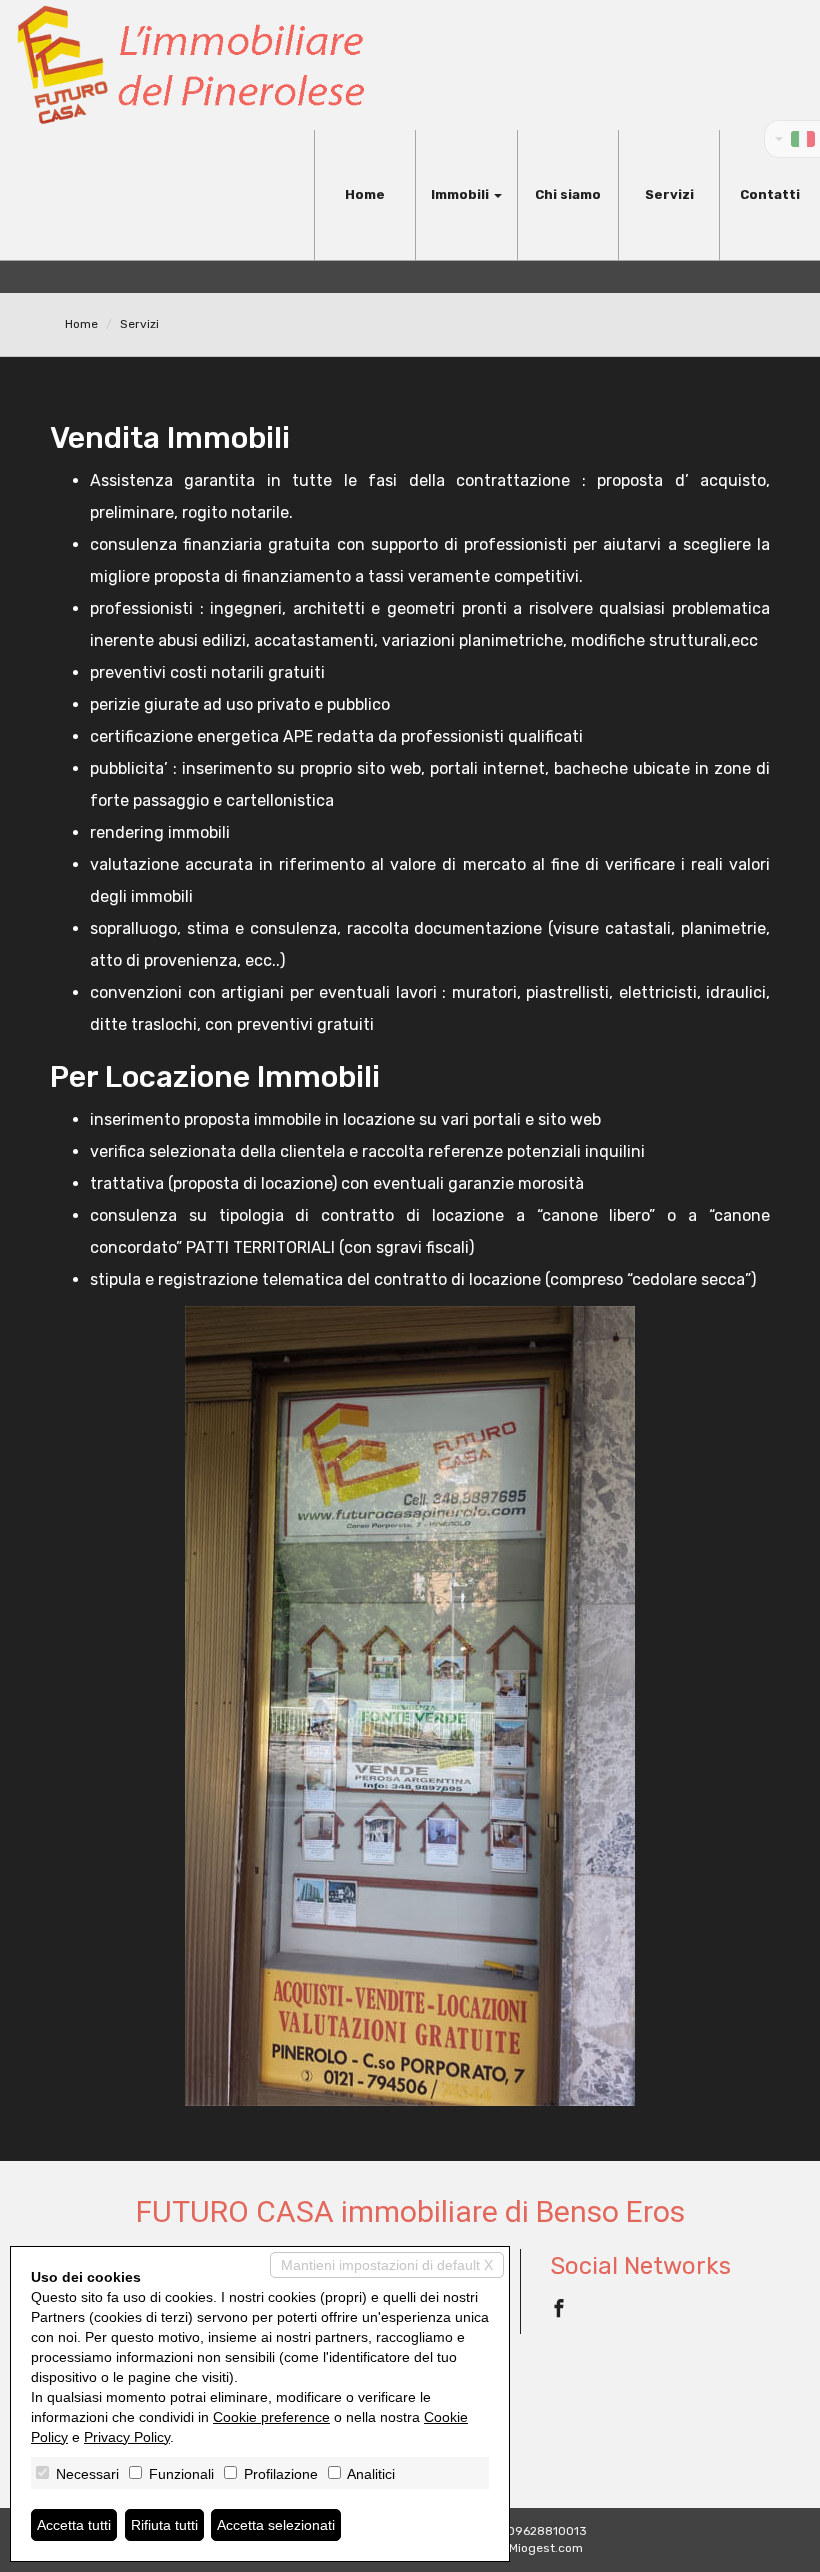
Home (365, 194)
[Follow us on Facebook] (559, 2311)
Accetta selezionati (276, 2525)
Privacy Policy (127, 2437)
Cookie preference (271, 2417)
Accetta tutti (74, 2525)
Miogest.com (546, 2548)
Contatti (770, 194)
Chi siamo (568, 194)
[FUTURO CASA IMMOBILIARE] (189, 65)
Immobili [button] (461, 194)
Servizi (669, 194)
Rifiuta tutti (164, 2525)
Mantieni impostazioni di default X (387, 2265)
